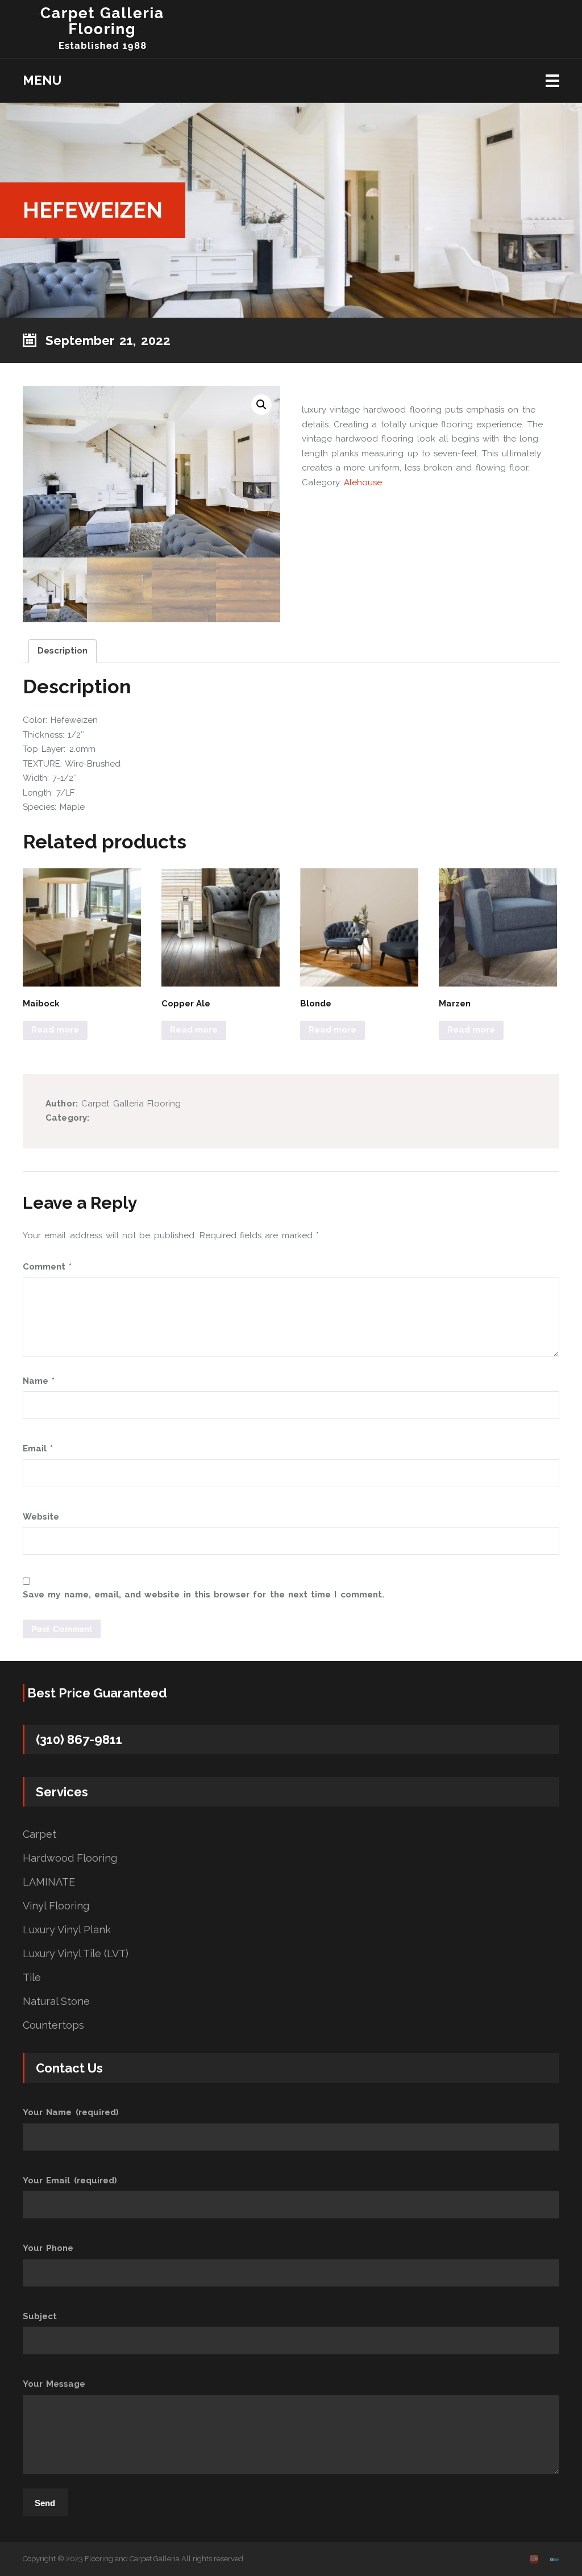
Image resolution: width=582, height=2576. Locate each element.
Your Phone (48, 2248)
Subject (40, 2316)
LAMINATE (49, 1882)
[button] (261, 405)
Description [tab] (63, 651)
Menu (42, 80)
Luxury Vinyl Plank (67, 1930)
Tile (32, 1978)
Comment (47, 1267)
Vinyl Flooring (56, 1906)
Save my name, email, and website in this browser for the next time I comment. (203, 1595)
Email (38, 1449)
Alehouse (363, 482)
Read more (55, 1030)
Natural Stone (56, 2001)
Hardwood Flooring (70, 1858)
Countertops (53, 2025)
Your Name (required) (71, 2112)
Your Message (54, 2384)
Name (39, 1381)
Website (41, 1517)
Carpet (40, 1834)
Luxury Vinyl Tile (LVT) (76, 1954)
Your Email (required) (70, 2180)
